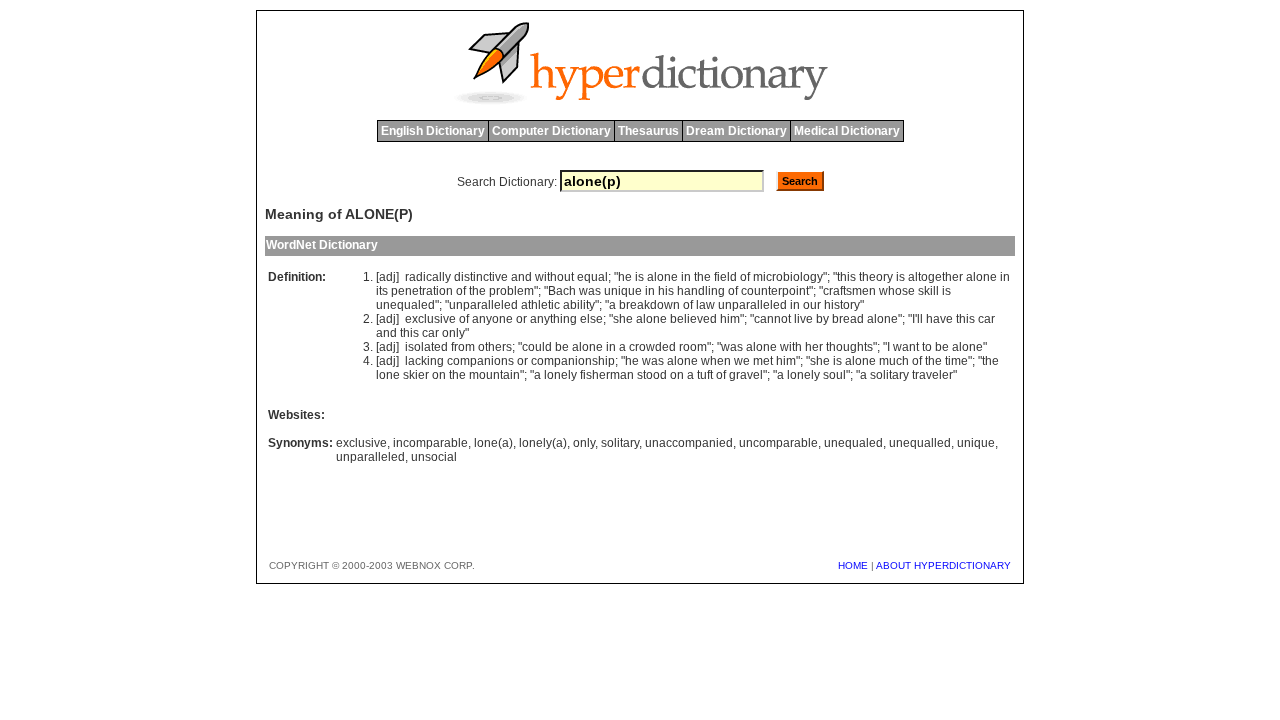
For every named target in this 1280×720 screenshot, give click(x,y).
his (666, 291)
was (590, 291)
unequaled (405, 305)
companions (480, 361)
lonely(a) (543, 443)
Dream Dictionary (736, 131)
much (894, 361)
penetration (422, 291)
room (693, 347)
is (639, 277)
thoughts (849, 347)
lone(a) (493, 443)
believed (693, 319)
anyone (492, 319)
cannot (772, 319)
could (537, 347)
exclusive (430, 319)
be (562, 347)
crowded (652, 347)
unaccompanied (689, 443)
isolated (426, 347)
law (705, 305)
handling (701, 291)
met (763, 361)
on (439, 375)
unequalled (920, 443)
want (906, 347)
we (742, 361)
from (463, 347)
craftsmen (849, 291)
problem (511, 291)
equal (592, 277)
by (822, 319)
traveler (932, 375)
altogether (935, 277)
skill (928, 291)
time (956, 361)
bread (848, 319)
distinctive (481, 277)
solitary (889, 375)
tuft (705, 375)
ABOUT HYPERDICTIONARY (943, 565)
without (554, 277)
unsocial (434, 457)
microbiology (788, 277)
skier (416, 375)
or (521, 319)
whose (897, 291)
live (803, 319)
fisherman (607, 375)
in (686, 277)
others (495, 347)
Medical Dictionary (847, 131)
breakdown (649, 305)
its (382, 291)
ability (579, 305)
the (702, 277)
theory (876, 277)
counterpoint (775, 291)
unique (623, 291)
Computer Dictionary (551, 131)
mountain (494, 375)
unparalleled (483, 305)
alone (662, 277)
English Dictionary (433, 131)
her (814, 347)
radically (428, 277)
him (730, 319)
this (846, 277)
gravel (746, 375)
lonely (560, 375)
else (591, 319)
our (812, 305)
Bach (562, 291)
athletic (540, 305)
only (453, 333)
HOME (853, 565)
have (939, 319)
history (842, 305)
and (521, 277)
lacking (424, 361)
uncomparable (778, 443)
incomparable (430, 443)
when (716, 361)
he (625, 277)
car (986, 319)
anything (553, 319)
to (927, 347)
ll (920, 319)
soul (834, 375)
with (791, 347)
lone (388, 375)
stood (652, 375)
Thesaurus (648, 131)
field (725, 277)
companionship (573, 361)
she (623, 319)
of (745, 277)
